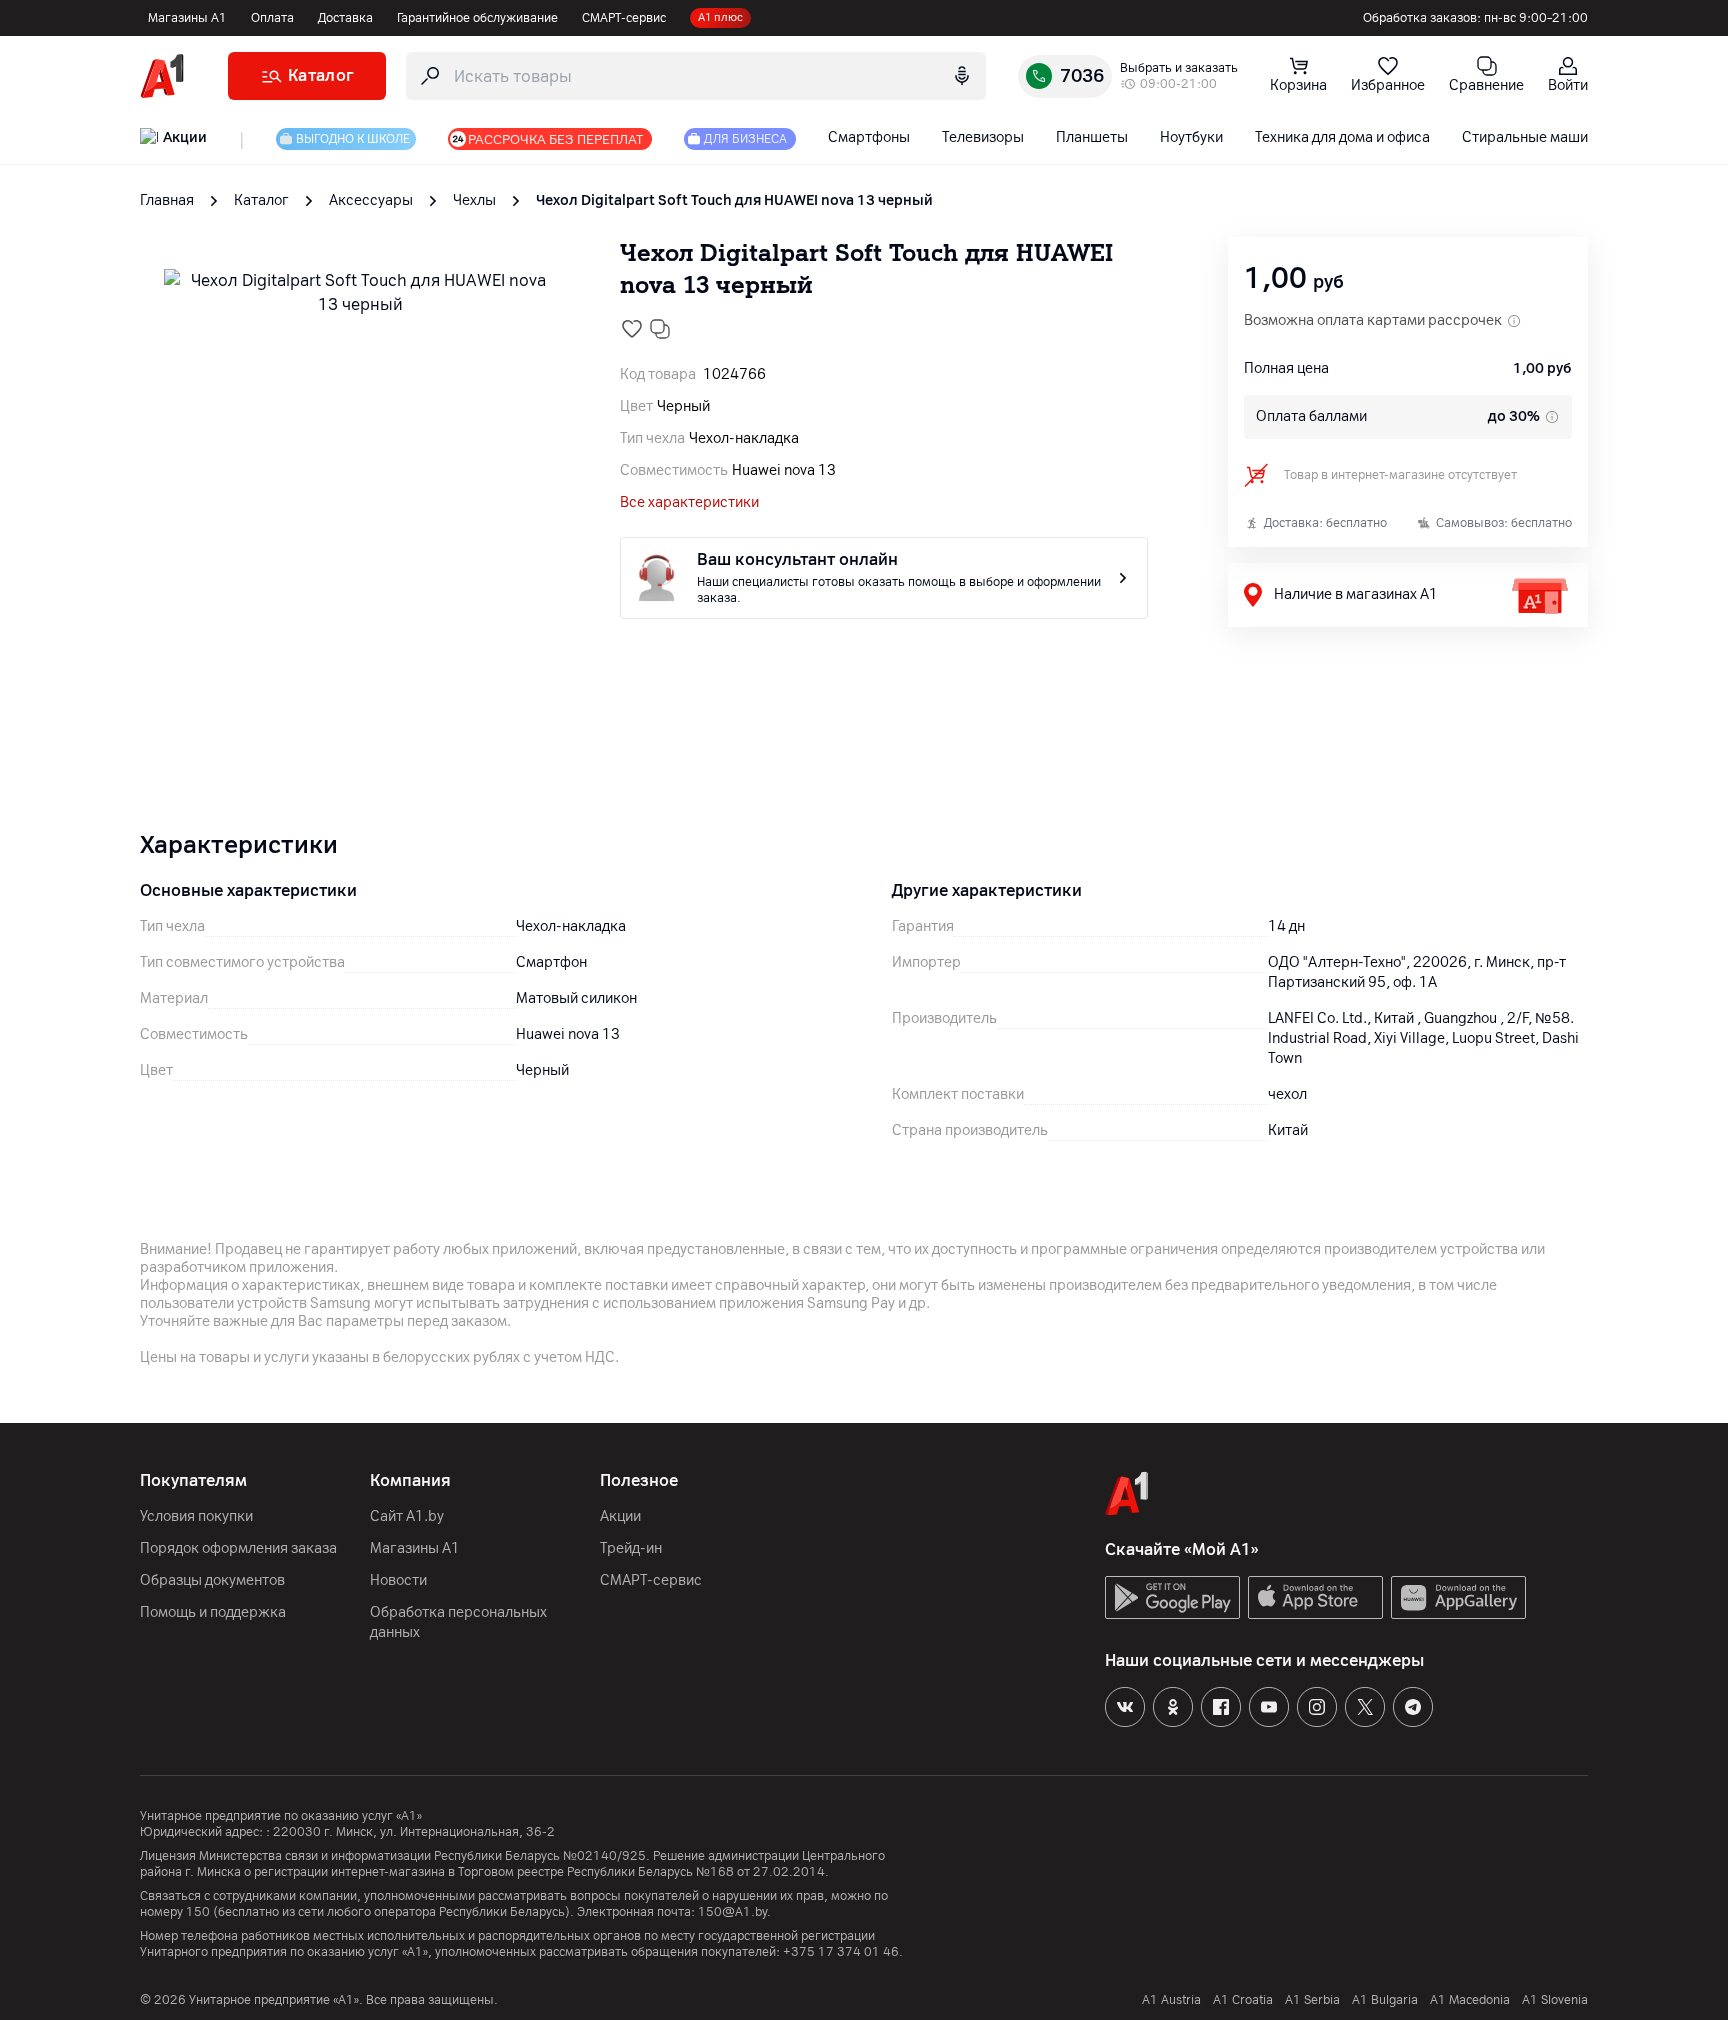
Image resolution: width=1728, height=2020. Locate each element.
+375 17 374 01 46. (843, 1952)
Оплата (272, 18)
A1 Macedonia (1470, 2000)
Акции (620, 1516)
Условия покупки (196, 1516)
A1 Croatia (1243, 2000)
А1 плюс (720, 17)
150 (198, 1912)
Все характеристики (689, 502)
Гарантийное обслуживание (477, 18)
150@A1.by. (734, 1912)
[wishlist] (632, 329)
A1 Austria (1171, 2000)
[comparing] (660, 329)
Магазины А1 (187, 18)
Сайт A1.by (407, 1516)
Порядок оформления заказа (238, 1548)
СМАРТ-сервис (624, 18)
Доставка (345, 18)
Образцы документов (212, 1580)
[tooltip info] (1550, 417)
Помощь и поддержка (213, 1612)
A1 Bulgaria (1385, 2000)
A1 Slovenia (1555, 2000)
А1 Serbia (1312, 2000)
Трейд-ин (631, 1548)
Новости (398, 1580)
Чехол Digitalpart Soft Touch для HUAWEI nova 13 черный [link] (734, 200)
